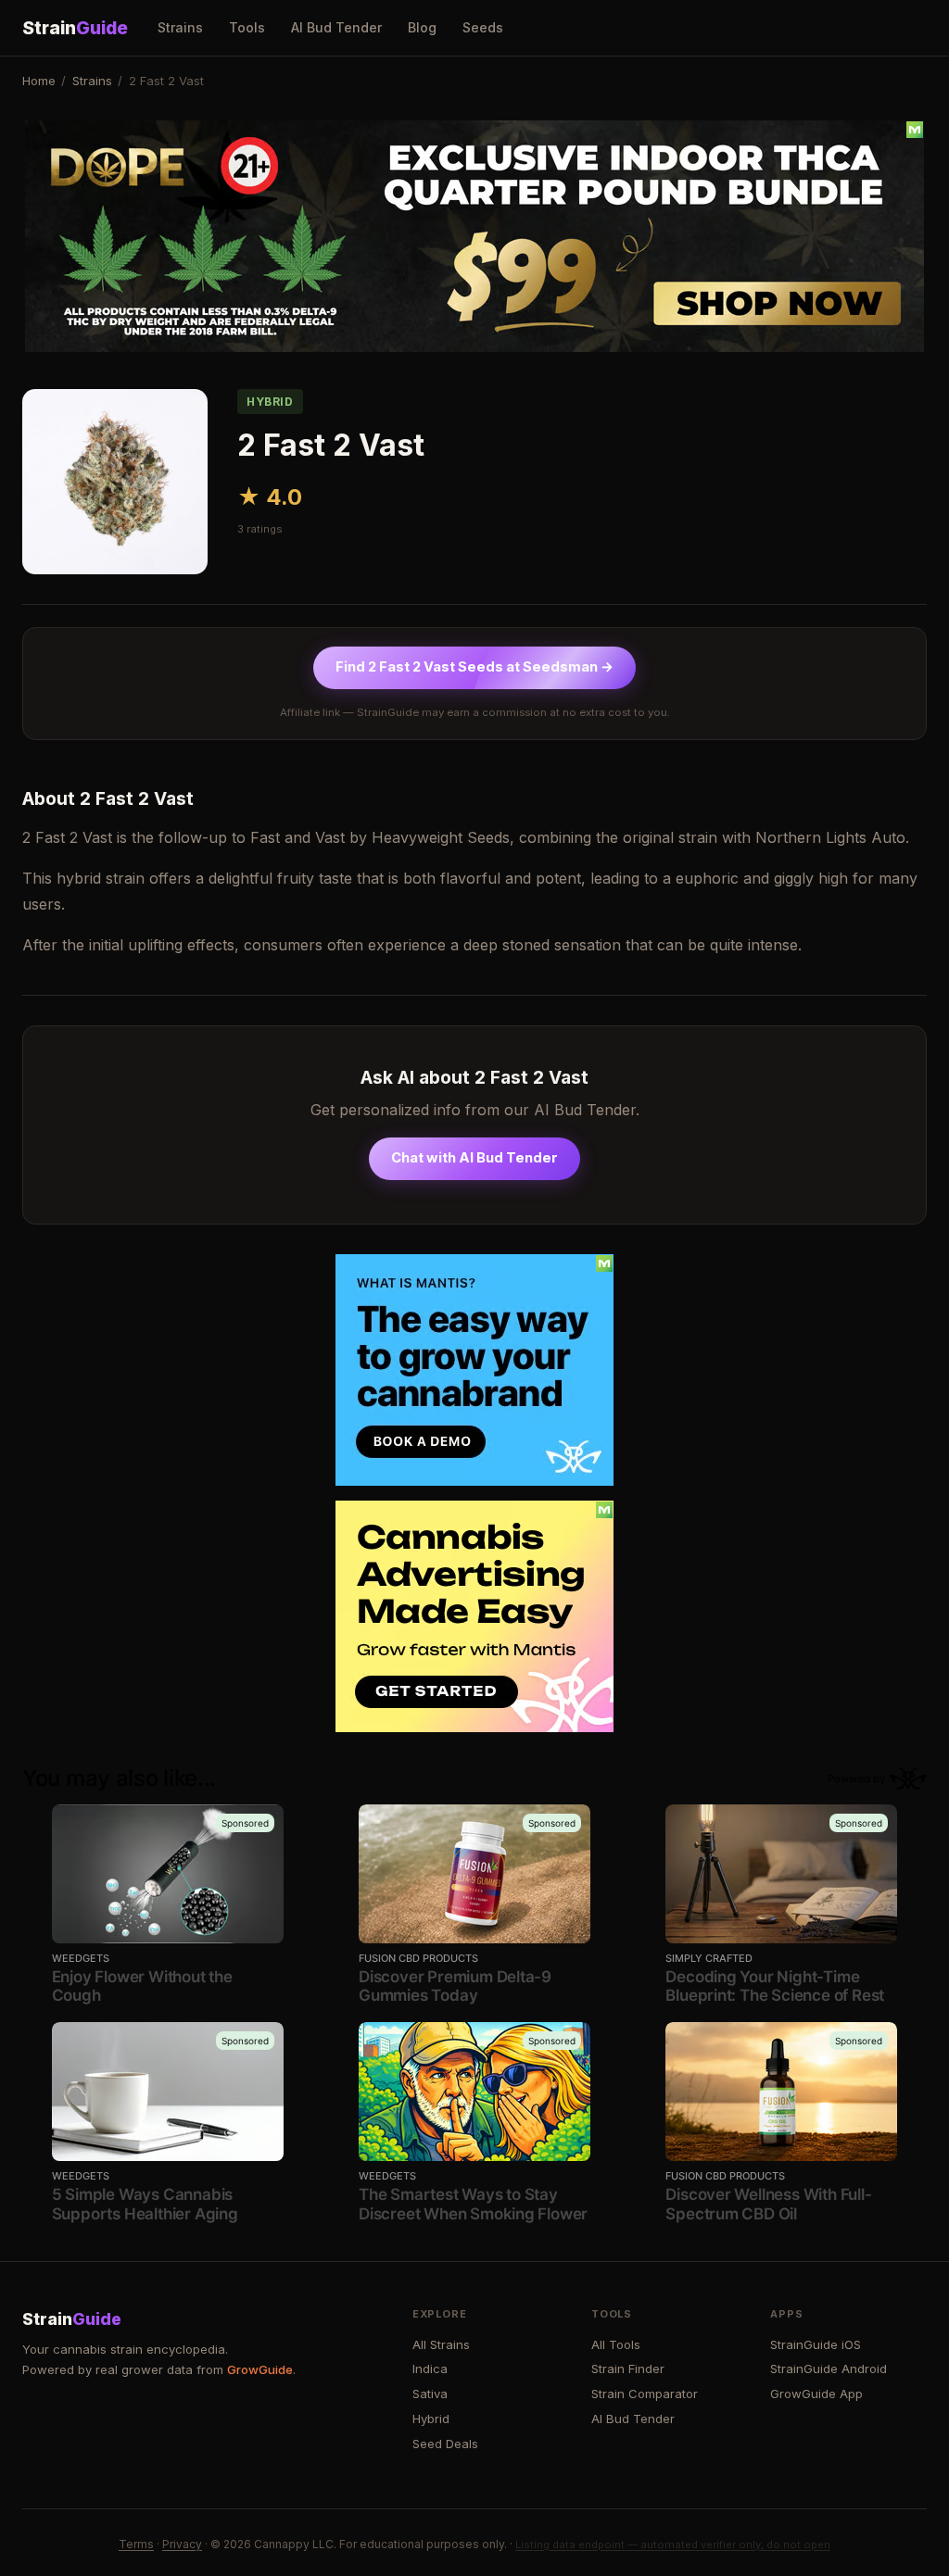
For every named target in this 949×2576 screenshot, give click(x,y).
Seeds (483, 27)
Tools (247, 27)
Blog (422, 27)
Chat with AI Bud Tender (474, 1158)
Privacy (182, 2544)
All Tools (616, 2344)
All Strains (441, 2344)
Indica (430, 2369)
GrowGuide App (816, 2394)
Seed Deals (445, 2444)
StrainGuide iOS (816, 2344)
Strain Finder (628, 2369)
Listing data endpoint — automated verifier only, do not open (673, 2545)
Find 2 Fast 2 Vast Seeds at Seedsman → (474, 667)
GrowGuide (260, 2369)
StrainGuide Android (829, 2369)
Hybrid (431, 2419)
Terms (136, 2544)
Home (39, 81)
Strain (75, 28)
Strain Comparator (645, 2394)
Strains (180, 27)
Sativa (430, 2394)
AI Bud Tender (336, 27)
